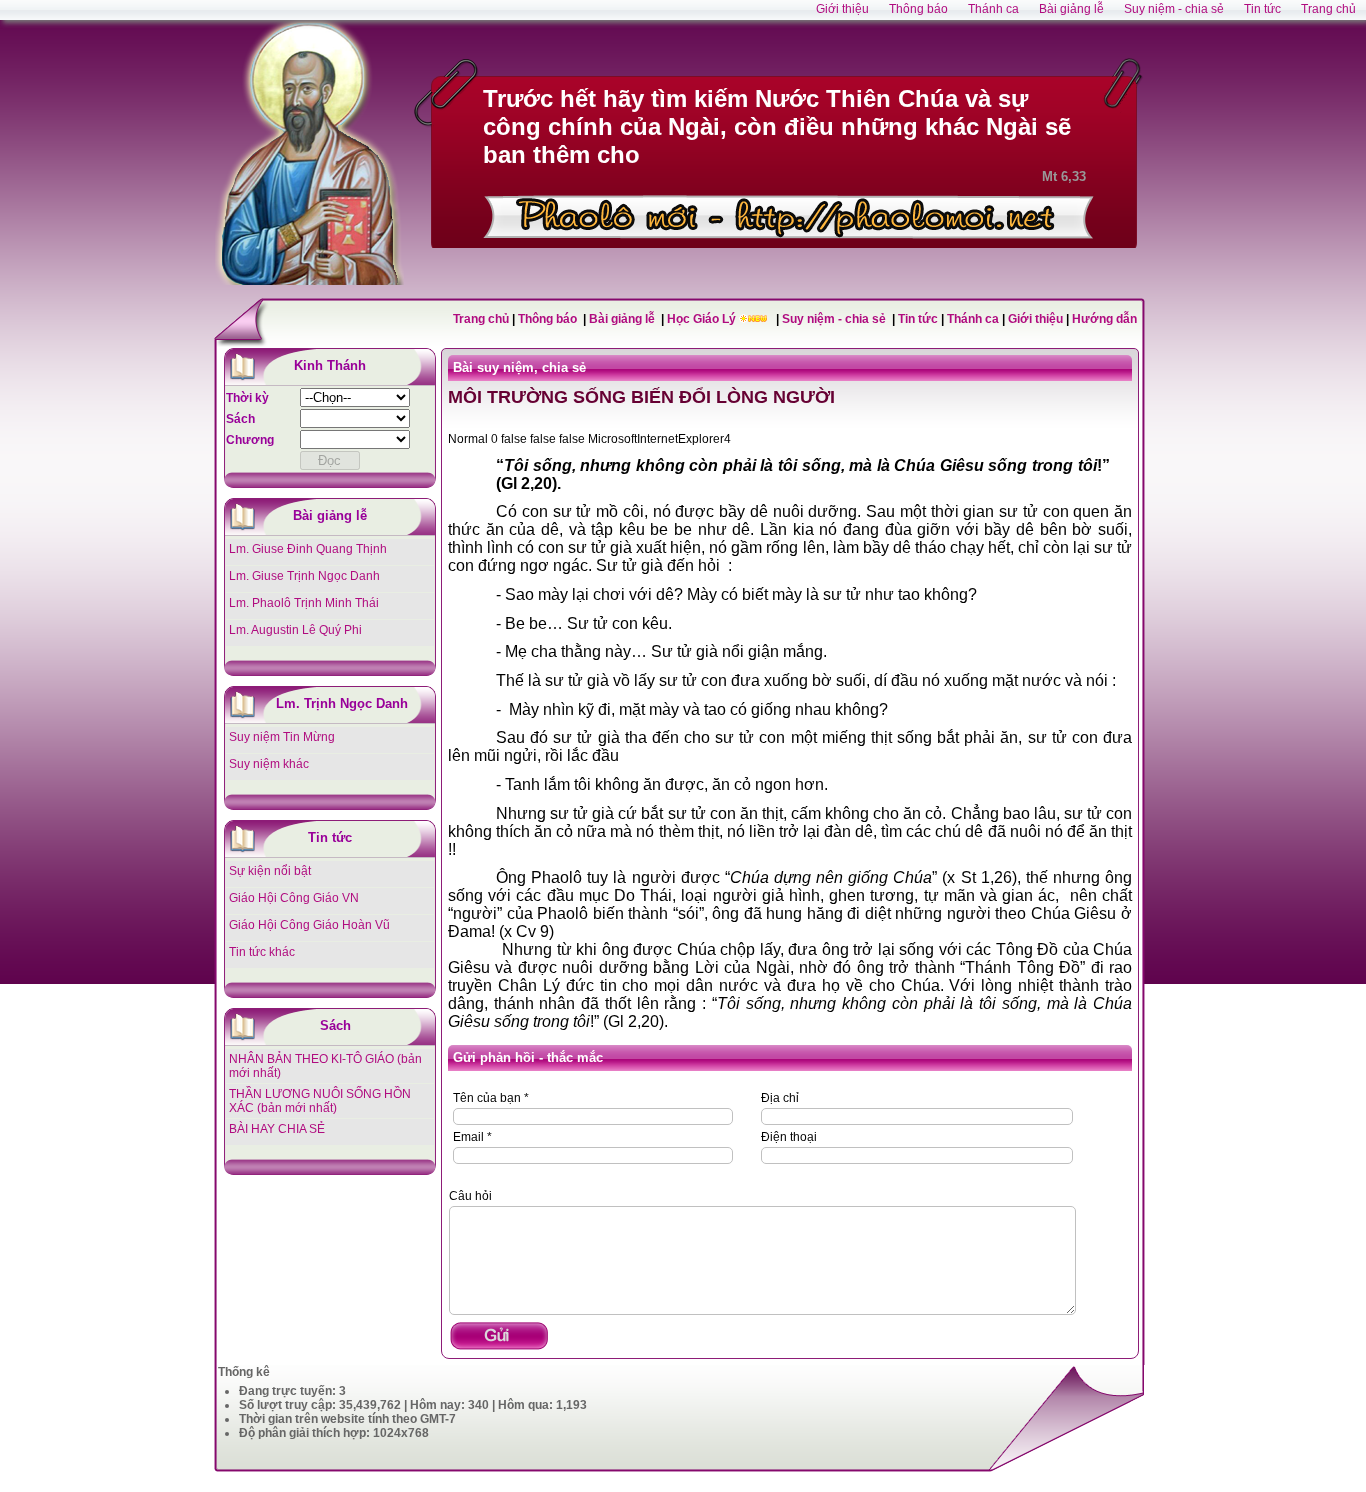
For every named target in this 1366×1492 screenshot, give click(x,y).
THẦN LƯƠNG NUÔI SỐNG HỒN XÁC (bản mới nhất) (320, 1101)
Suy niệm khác (269, 764)
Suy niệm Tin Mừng (282, 737)
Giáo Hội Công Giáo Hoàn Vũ (309, 925)
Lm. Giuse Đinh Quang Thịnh (308, 549)
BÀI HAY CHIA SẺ (277, 1129)
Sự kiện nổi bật (270, 871)
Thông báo (549, 319)
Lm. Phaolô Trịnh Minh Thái (304, 603)
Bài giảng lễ (623, 319)
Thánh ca (973, 319)
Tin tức (919, 319)
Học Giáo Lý (703, 319)
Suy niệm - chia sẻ (835, 319)
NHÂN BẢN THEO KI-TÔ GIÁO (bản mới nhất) (325, 1066)
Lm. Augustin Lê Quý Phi (295, 630)
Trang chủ (481, 319)
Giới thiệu (1035, 319)
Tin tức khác (262, 952)
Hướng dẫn (1104, 319)
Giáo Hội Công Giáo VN (294, 898)
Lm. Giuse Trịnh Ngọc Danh (304, 576)
